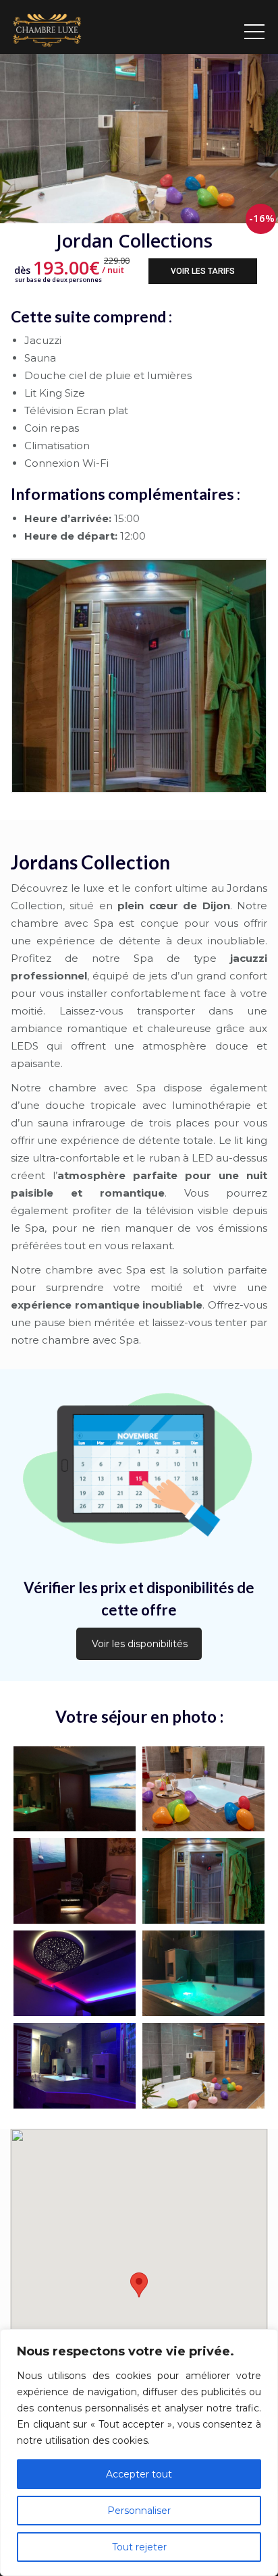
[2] (75, 2066)
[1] (203, 2066)
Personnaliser (139, 2511)
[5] (75, 1973)
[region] (139, 2453)
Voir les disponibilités (140, 1644)
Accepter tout (139, 2474)
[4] (203, 1973)
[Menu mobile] (254, 27)
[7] (203, 1881)
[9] (203, 1789)
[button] (139, 2285)
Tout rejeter (139, 2547)
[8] (75, 1881)
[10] (75, 1789)
